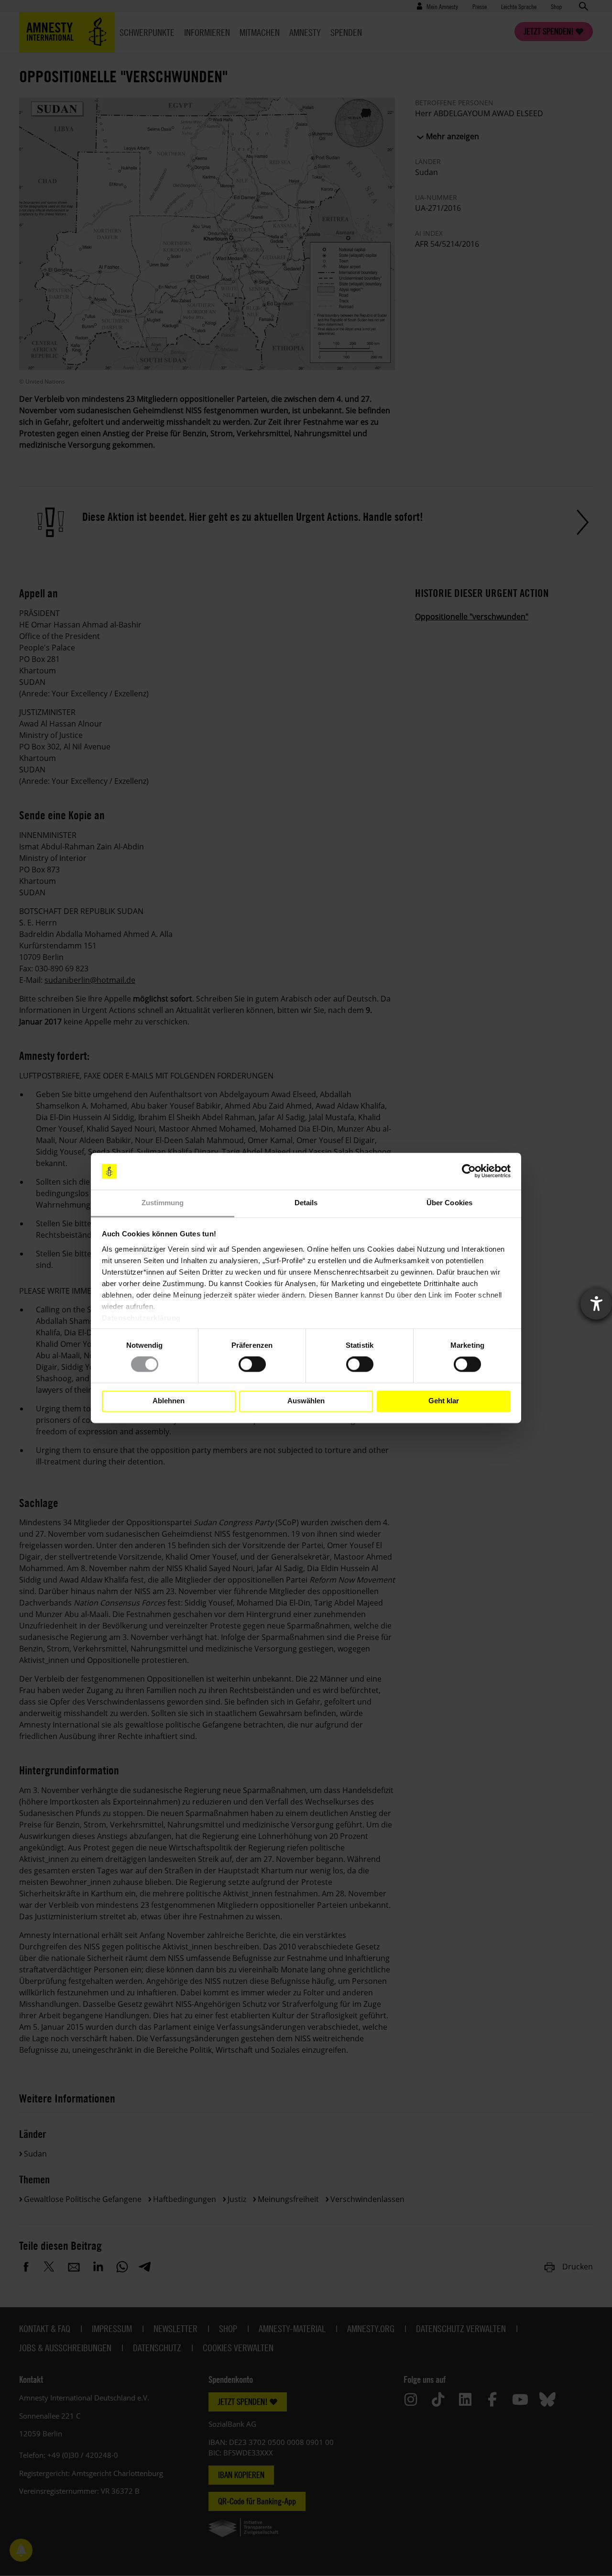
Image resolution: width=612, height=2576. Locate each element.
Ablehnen (169, 1401)
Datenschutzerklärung (141, 1318)
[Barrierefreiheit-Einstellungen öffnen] (596, 1304)
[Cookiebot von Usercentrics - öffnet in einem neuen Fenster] (469, 1171)
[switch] (252, 1365)
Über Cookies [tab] (449, 1203)
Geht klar (444, 1401)
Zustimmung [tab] (163, 1203)
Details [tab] (306, 1203)
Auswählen (306, 1401)
